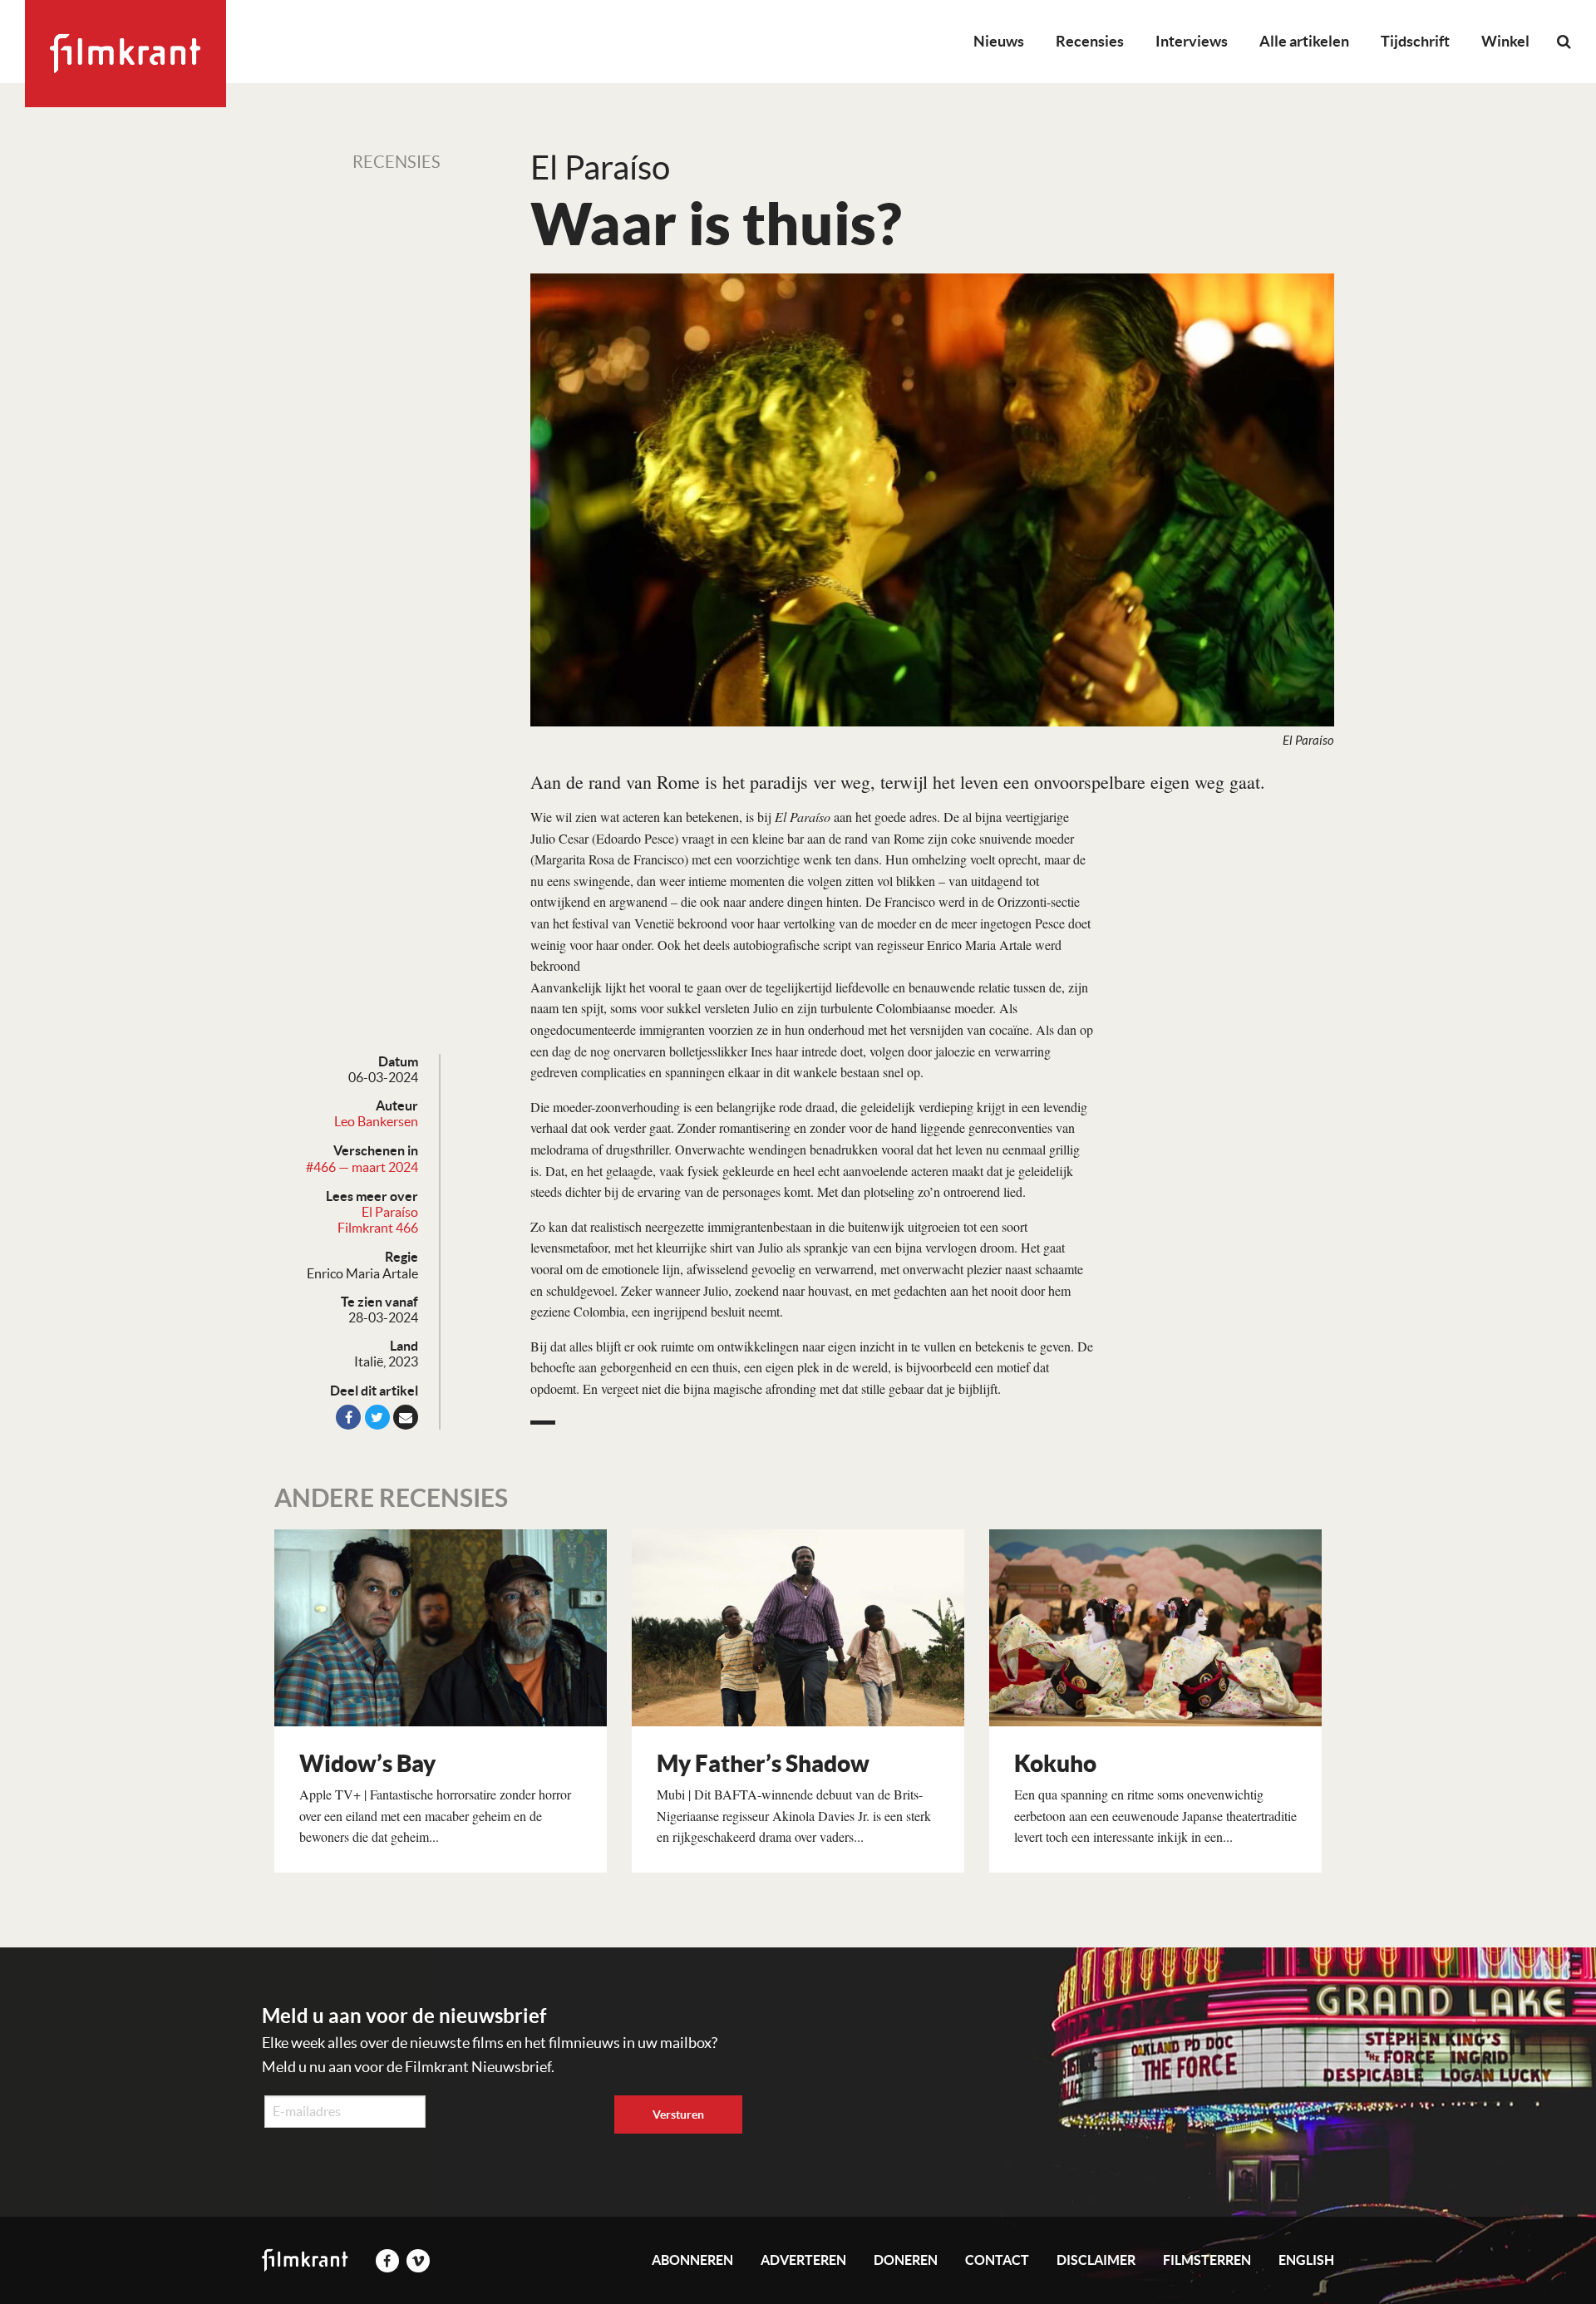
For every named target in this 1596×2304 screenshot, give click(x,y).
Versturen (678, 2114)
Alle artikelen (1304, 41)
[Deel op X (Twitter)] (377, 1417)
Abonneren (692, 2260)
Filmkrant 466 (378, 1228)
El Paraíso (390, 1212)
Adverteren (803, 2260)
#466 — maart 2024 (362, 1167)
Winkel (1505, 41)
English (1306, 2260)
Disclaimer (1096, 2260)
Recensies (1090, 41)
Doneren (906, 2260)
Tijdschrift (1415, 41)
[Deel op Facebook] (348, 1417)
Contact (997, 2260)
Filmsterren (1207, 2260)
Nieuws (999, 41)
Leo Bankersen (376, 1121)
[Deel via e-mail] (406, 1417)
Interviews (1192, 41)
